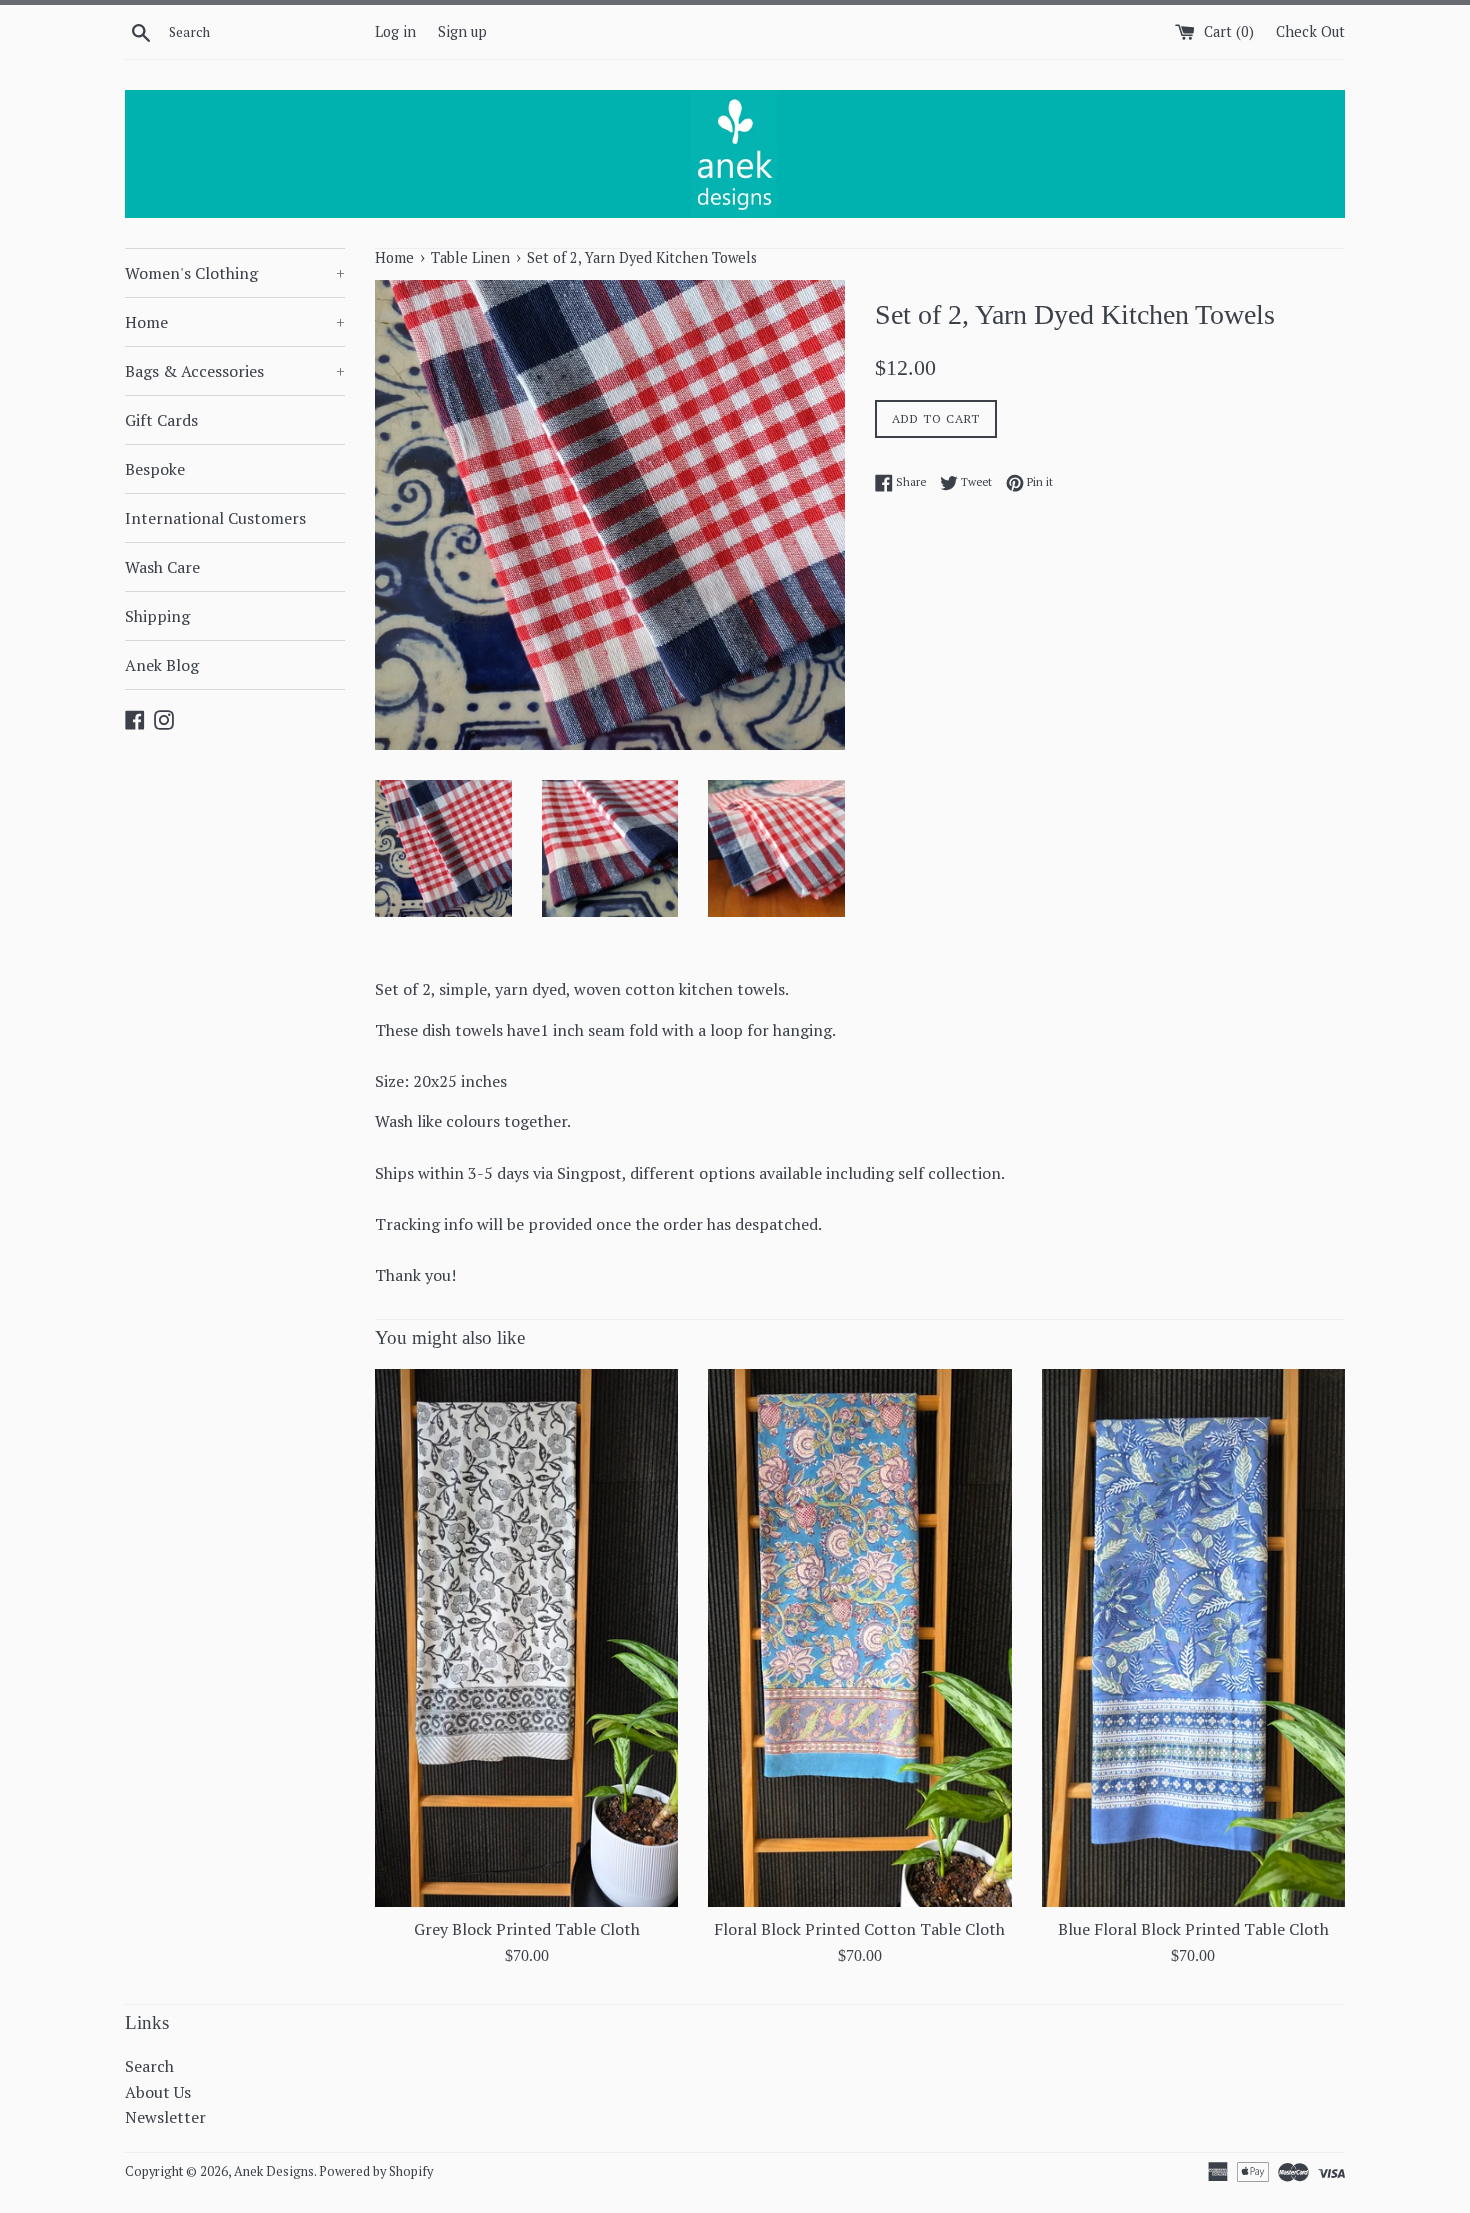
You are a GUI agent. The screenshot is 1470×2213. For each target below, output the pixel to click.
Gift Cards (161, 420)
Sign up (462, 31)
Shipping (157, 616)
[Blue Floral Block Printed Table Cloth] (1193, 1638)
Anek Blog (162, 665)
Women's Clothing (235, 273)
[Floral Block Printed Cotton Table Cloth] (859, 1638)
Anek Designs (274, 2171)
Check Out (1310, 31)
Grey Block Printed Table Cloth (527, 1929)
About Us (158, 2092)
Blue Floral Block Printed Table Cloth (1193, 1929)
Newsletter (165, 2117)
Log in (395, 31)
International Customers (215, 518)
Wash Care (162, 567)
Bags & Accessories (235, 371)
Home (235, 322)
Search (149, 2066)
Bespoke (155, 469)
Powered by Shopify (376, 2171)
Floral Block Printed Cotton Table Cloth (859, 1929)
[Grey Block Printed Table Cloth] (526, 1638)
